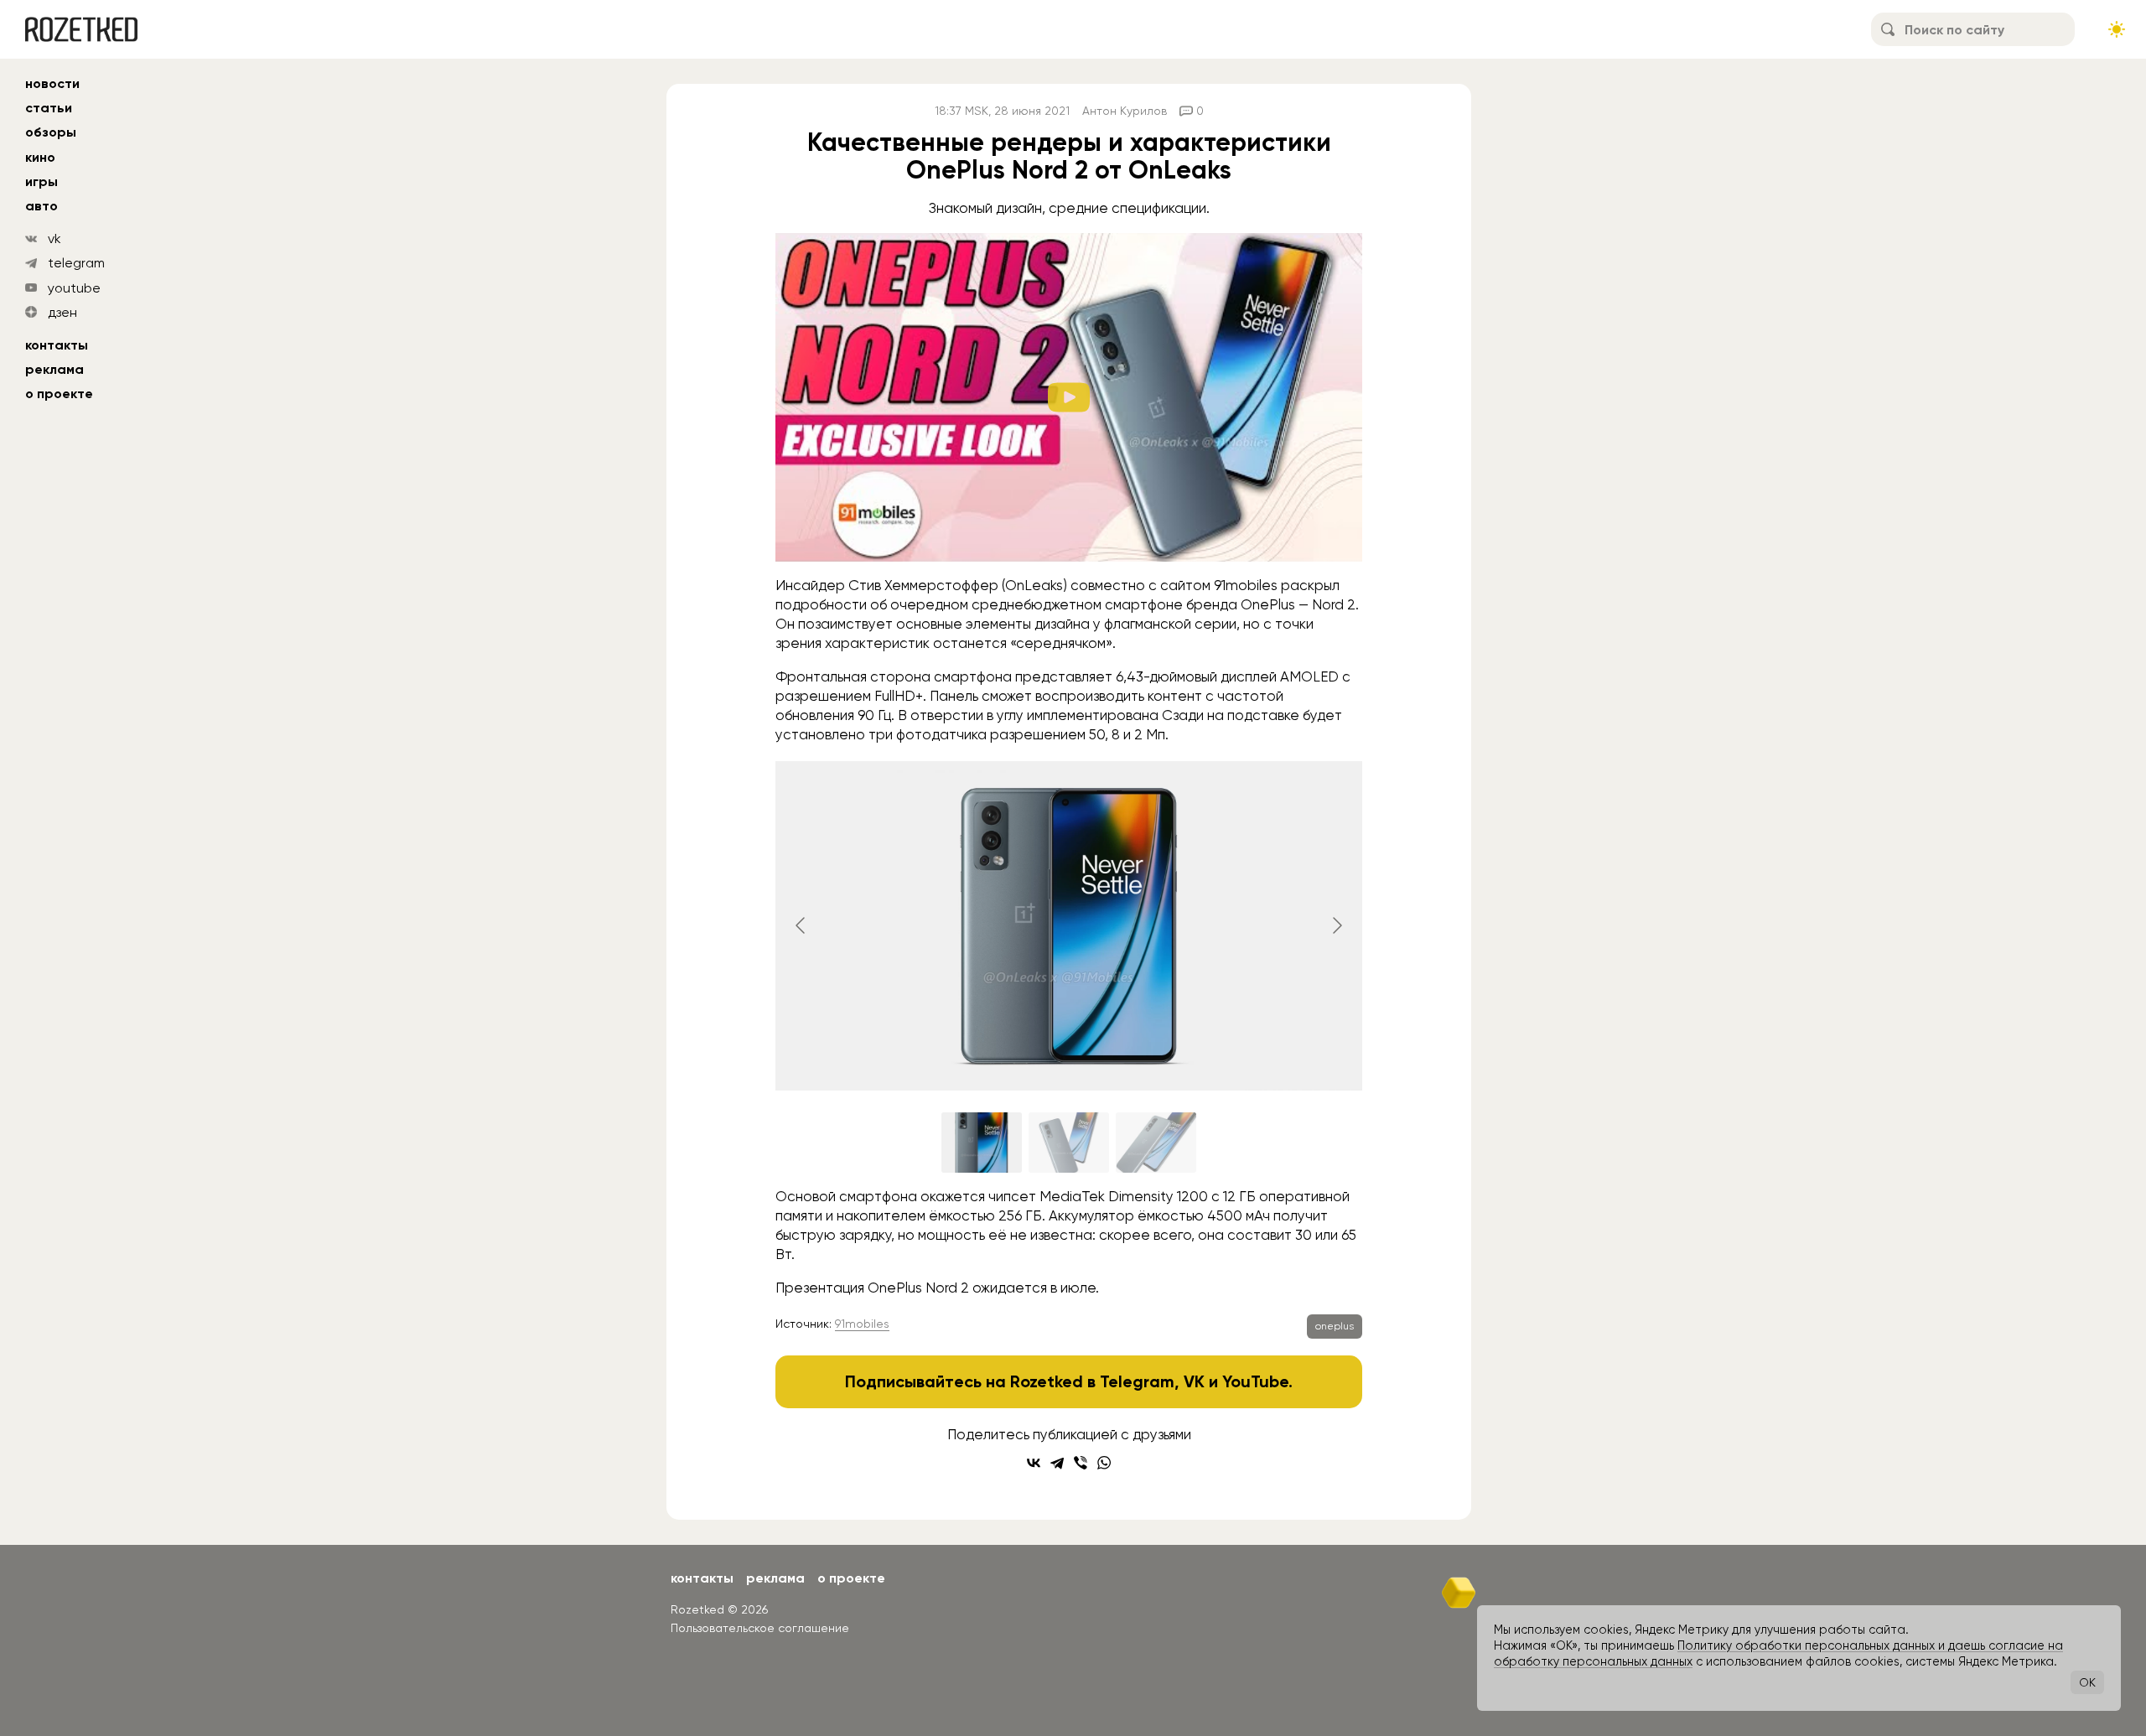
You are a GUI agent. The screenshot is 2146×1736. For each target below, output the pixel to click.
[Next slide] (1336, 925)
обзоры (51, 132)
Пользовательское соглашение (760, 1628)
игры (41, 181)
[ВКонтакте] (1034, 1463)
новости (52, 83)
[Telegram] (1057, 1463)
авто (41, 206)
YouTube (1255, 1381)
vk (54, 238)
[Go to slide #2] (1069, 1143)
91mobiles (862, 1324)
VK (1194, 1381)
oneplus (1335, 1326)
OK (2087, 1682)
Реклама (54, 369)
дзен (62, 312)
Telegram (1137, 1381)
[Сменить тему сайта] (2117, 29)
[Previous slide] (801, 925)
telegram (76, 263)
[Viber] (1081, 1463)
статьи (49, 108)
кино (40, 157)
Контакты (57, 345)
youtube (74, 288)
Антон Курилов (1125, 111)
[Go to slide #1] (982, 1143)
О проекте (59, 394)
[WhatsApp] (1104, 1463)
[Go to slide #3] (1156, 1143)
